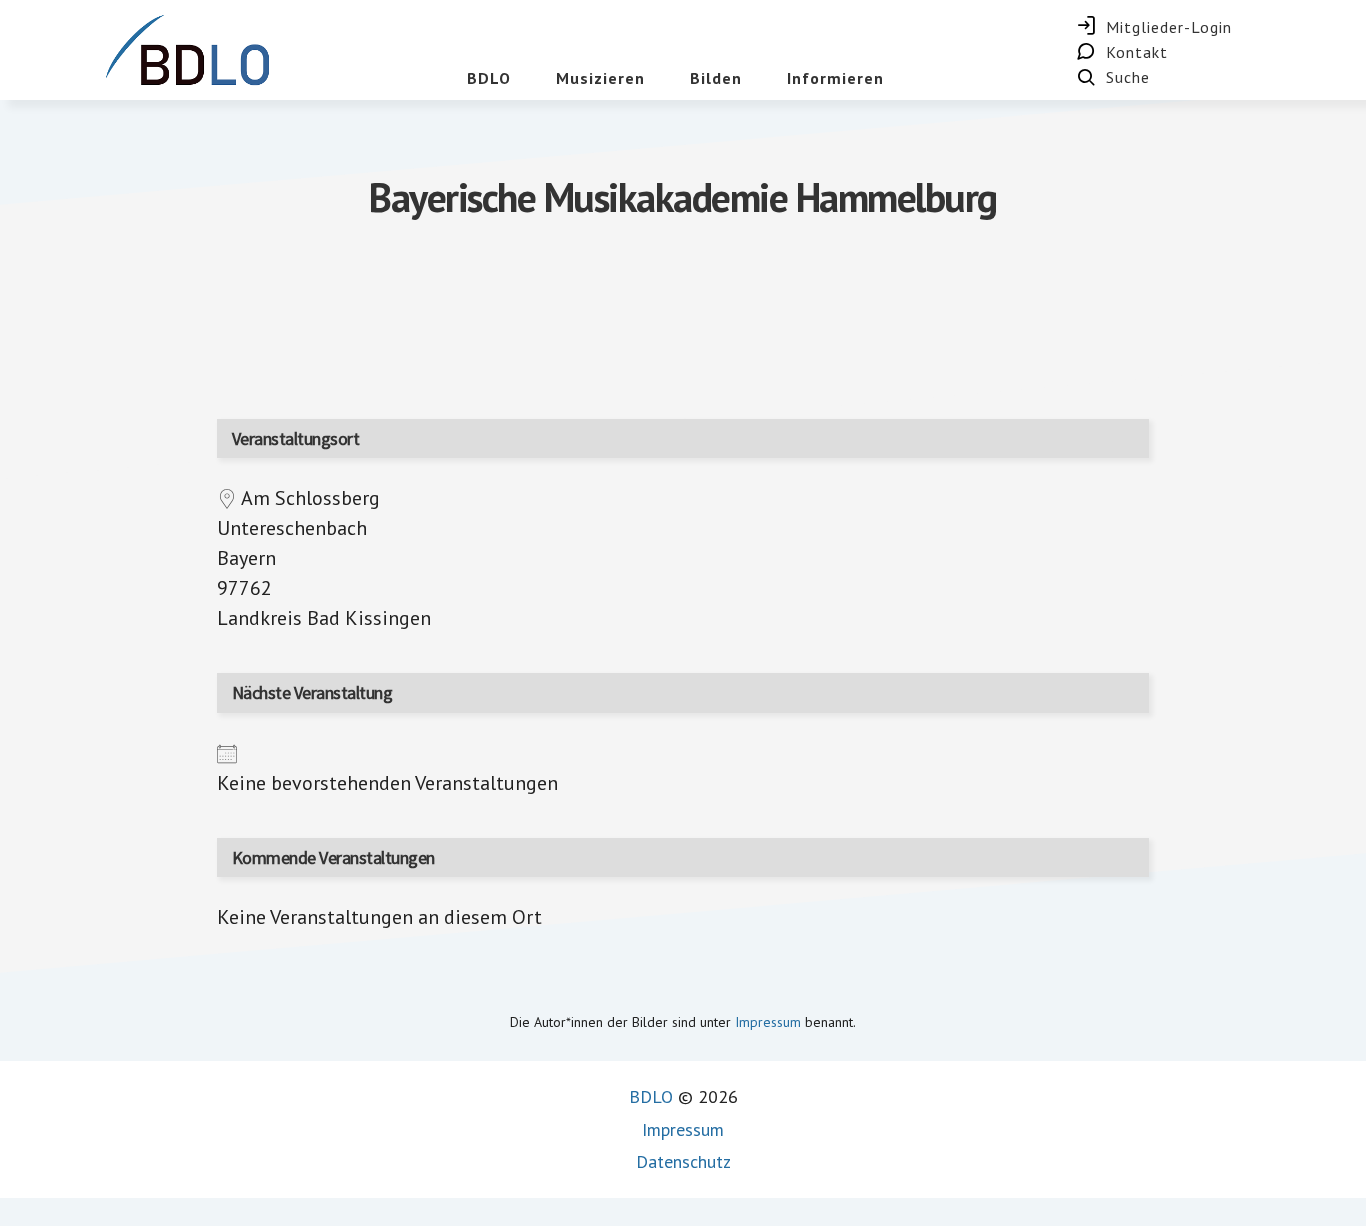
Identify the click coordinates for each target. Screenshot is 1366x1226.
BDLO (651, 1096)
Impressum (768, 1022)
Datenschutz (683, 1161)
